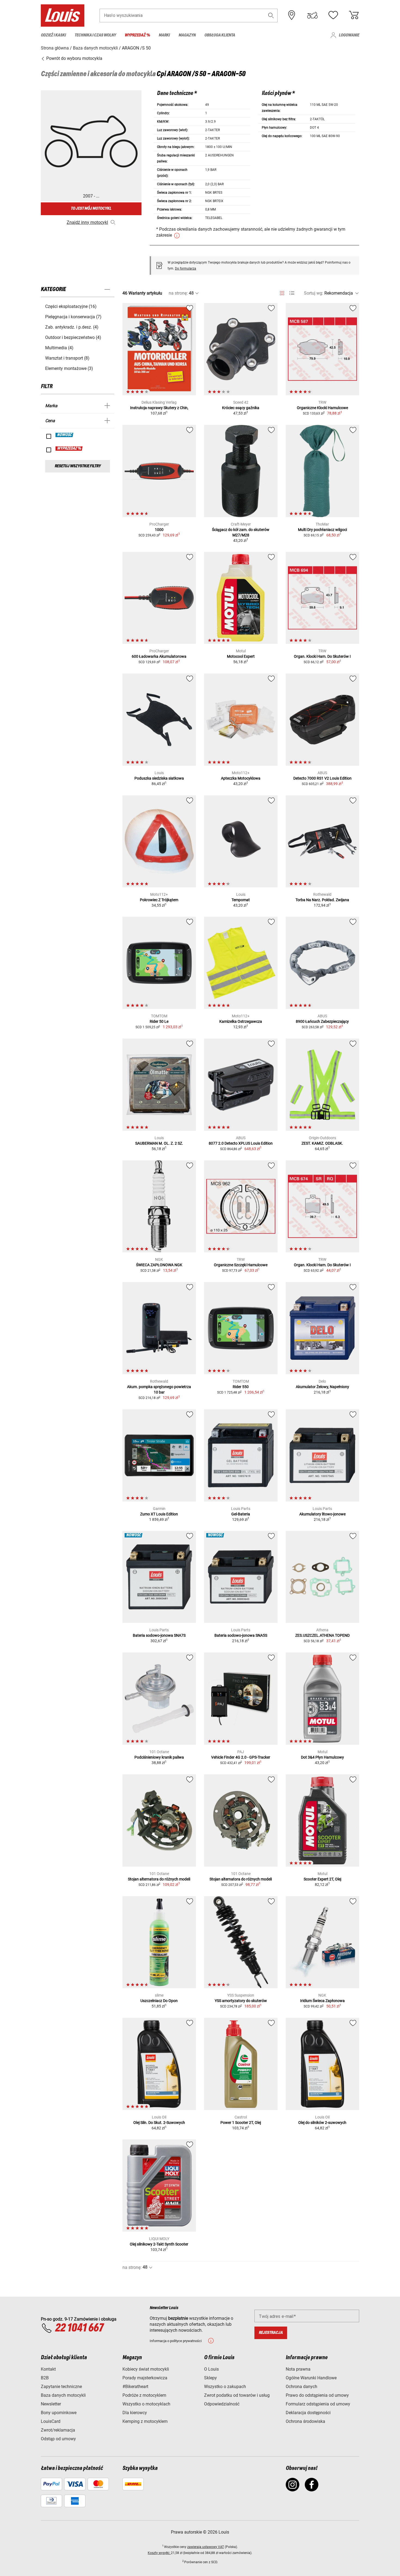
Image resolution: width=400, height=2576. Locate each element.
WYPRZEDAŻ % (69, 449)
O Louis (211, 2369)
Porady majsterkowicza (145, 2378)
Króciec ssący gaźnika (241, 408)
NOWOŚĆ (65, 435)
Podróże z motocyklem (144, 2395)
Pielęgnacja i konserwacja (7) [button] (73, 317)
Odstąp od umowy (58, 2439)
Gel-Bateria (241, 1514)
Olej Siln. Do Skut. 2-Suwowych (159, 2123)
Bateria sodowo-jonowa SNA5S (241, 1635)
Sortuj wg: (314, 293)
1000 (159, 530)
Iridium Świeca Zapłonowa (322, 2001)
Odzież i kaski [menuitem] (53, 35)
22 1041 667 (79, 2328)
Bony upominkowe (59, 2413)
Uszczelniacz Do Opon (159, 2001)
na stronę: (178, 293)
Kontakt (48, 2369)
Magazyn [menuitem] (187, 35)
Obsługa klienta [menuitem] (220, 35)
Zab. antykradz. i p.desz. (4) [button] (72, 327)
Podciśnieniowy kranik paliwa (159, 1757)
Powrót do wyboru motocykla (74, 58)
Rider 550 (241, 1387)
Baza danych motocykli (63, 2395)
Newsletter (51, 2404)
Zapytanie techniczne (61, 2387)
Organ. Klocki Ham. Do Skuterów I (322, 656)
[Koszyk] (354, 15)
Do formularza (186, 268)
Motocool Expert (241, 656)
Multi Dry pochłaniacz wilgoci (322, 530)
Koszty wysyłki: (159, 2553)
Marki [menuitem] (164, 35)
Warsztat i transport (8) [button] (67, 358)
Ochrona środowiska (305, 2421)
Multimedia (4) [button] (59, 348)
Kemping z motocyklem (145, 2421)
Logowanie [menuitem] (349, 35)
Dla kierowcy (135, 2413)
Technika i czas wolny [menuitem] (95, 35)
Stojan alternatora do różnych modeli (159, 1879)
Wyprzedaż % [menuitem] (137, 35)
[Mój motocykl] (312, 15)
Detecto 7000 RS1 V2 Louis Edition (322, 778)
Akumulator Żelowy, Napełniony (322, 1387)
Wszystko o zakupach (225, 2387)
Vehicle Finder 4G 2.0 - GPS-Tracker (241, 1757)
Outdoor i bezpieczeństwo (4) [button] (73, 337)
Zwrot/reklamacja (58, 2430)
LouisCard (51, 2421)
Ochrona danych (301, 2387)
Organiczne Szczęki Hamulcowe (241, 1265)
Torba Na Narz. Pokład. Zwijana (322, 900)
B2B (45, 2378)
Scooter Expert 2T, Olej (322, 1879)
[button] (271, 15)
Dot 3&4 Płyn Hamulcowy (322, 1757)
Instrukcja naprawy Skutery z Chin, (159, 408)
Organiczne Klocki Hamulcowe (322, 408)
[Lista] (292, 293)
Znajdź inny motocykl (87, 222)
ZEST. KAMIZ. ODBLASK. (322, 1143)
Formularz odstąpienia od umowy (318, 2404)
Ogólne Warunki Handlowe (311, 2378)
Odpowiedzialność (222, 2404)
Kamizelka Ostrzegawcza (241, 1021)
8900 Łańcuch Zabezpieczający (322, 1021)
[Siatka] (282, 292)
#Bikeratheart (135, 2387)
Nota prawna (298, 2369)
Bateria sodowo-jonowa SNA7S (159, 1635)
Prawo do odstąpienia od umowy (317, 2395)
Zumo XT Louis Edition (159, 1514)
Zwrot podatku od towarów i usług (237, 2395)
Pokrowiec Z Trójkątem (159, 900)
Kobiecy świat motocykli (146, 2369)
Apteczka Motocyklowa (241, 778)
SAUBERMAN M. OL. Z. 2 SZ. (159, 1143)
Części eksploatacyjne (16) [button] (71, 306)
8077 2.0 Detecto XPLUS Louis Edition (241, 1143)
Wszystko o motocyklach (146, 2404)
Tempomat (241, 900)
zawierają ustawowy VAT (206, 2547)
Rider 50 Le (159, 1021)
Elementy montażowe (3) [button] (69, 368)
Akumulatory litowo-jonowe (322, 1514)
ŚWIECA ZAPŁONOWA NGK (159, 1265)
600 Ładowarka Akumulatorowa (159, 656)
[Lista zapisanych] (333, 15)
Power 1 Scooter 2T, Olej (241, 2123)
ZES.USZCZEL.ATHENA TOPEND (322, 1635)
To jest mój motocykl (91, 209)
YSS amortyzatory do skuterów (241, 2001)
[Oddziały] (292, 15)
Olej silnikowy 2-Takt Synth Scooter (159, 2244)
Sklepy (210, 2378)
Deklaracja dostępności (308, 2413)
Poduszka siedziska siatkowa (159, 778)
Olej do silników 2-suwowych (322, 2123)
